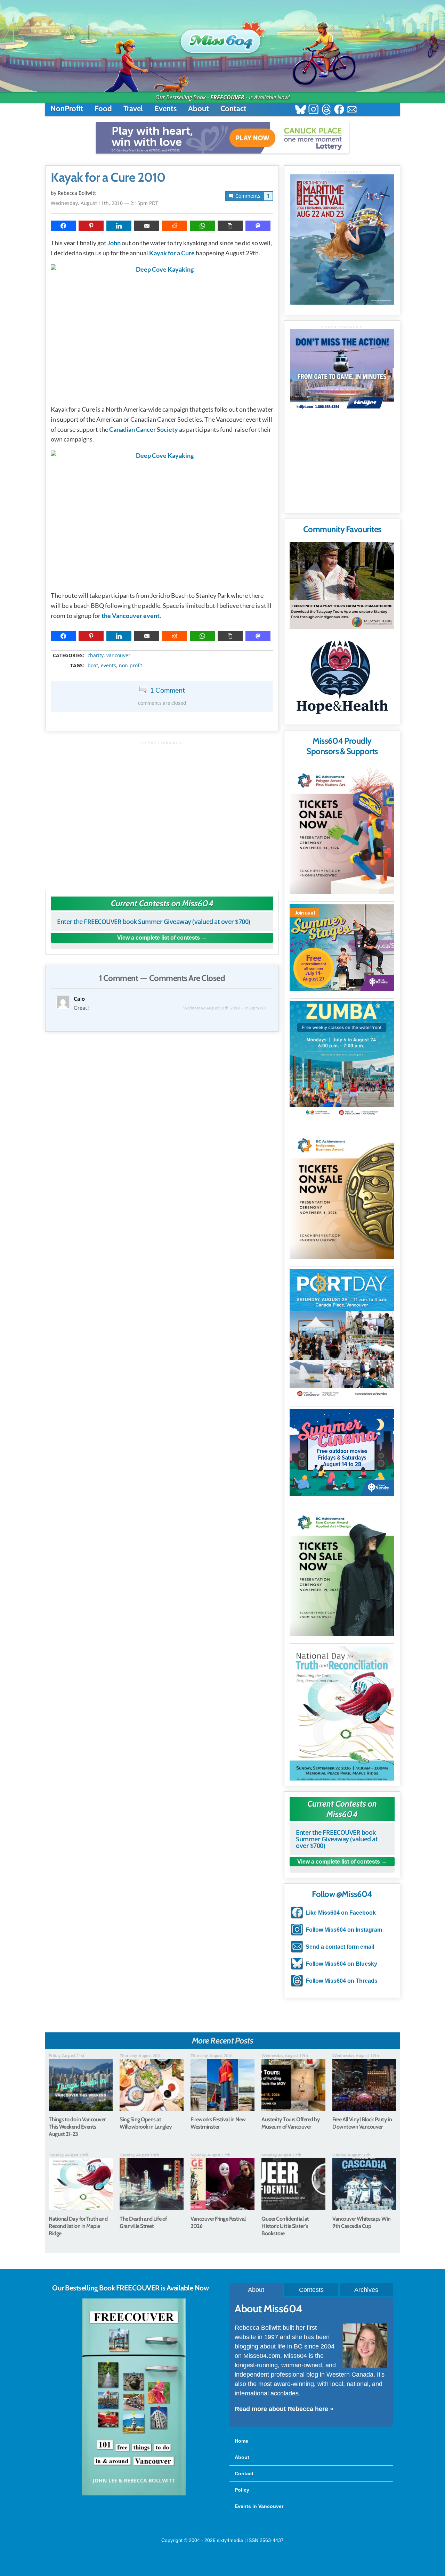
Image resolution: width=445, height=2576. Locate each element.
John (114, 243)
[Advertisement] (162, 813)
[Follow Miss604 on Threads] (326, 110)
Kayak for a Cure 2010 (108, 177)
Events (165, 109)
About (199, 109)
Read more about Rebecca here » (284, 2409)
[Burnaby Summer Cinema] (342, 1452)
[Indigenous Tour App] (342, 585)
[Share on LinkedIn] (119, 226)
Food (103, 109)
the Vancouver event (131, 616)
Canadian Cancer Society (144, 429)
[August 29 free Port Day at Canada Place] (342, 1334)
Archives (366, 2290)
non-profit (131, 666)
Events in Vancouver (259, 2506)
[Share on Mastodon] (258, 226)
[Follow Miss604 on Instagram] (313, 110)
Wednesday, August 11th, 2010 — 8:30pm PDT (225, 1008)
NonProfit (67, 109)
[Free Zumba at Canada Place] (342, 1060)
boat (93, 666)
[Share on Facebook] (63, 226)
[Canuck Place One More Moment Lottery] (222, 138)
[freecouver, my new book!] (134, 2494)
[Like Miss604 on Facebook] (339, 110)
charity (96, 655)
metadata (163, 650)
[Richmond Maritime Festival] (342, 240)
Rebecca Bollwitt (77, 193)
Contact (233, 109)
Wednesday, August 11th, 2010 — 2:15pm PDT (104, 203)
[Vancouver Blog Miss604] (222, 38)
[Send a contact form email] (352, 110)
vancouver (118, 655)
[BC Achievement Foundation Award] (342, 829)
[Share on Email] (147, 226)
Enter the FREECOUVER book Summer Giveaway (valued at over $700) (154, 922)
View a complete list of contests (159, 938)
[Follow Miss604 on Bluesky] (301, 110)
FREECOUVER (227, 97)
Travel (133, 109)
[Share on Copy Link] (230, 226)
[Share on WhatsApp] (202, 226)
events (108, 666)
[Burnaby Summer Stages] (342, 948)
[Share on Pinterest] (91, 226)
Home (241, 2441)
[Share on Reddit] (175, 226)
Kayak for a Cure (172, 253)
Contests (311, 2290)
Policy (242, 2490)
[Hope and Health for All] (342, 679)
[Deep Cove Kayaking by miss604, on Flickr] (162, 331)
